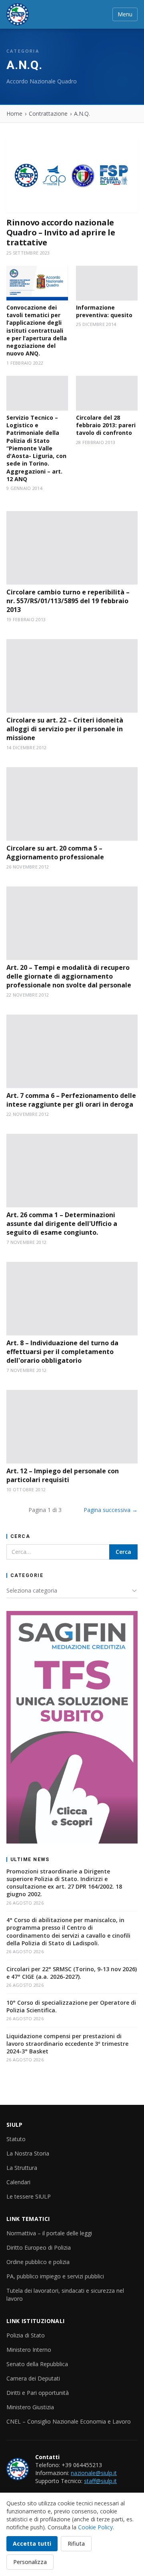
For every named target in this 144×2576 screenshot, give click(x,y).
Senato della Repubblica (37, 2364)
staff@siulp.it (100, 2481)
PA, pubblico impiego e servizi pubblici (55, 2276)
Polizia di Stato (26, 2335)
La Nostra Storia (28, 2153)
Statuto (16, 2139)
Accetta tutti (32, 2543)
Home (14, 114)
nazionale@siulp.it (94, 2473)
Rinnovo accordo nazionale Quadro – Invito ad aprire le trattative (61, 232)
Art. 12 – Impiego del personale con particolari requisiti (63, 1475)
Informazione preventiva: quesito (104, 311)
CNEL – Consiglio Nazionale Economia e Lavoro (69, 2421)
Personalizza (30, 2562)
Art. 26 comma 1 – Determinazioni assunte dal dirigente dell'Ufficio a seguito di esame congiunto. (62, 1224)
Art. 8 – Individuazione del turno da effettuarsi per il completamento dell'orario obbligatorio (62, 1352)
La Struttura (22, 2168)
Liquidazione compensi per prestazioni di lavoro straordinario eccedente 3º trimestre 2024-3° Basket (67, 2044)
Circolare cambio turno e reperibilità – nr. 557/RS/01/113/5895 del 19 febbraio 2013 (68, 601)
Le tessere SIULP (29, 2196)
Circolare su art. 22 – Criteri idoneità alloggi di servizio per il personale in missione (65, 729)
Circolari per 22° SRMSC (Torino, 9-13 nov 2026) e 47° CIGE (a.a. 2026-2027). (72, 1973)
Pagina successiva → (111, 1510)
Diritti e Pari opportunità (38, 2393)
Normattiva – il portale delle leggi (49, 2233)
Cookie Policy (95, 2527)
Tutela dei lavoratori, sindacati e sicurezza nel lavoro (65, 2295)
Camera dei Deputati (33, 2378)
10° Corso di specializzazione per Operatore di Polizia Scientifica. (71, 2006)
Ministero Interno (29, 2350)
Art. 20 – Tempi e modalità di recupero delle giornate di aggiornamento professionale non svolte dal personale (69, 976)
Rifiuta (76, 2543)
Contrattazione (48, 114)
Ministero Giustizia (30, 2407)
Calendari (18, 2182)
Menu (125, 14)
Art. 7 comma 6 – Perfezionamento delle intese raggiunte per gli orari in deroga (71, 1100)
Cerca (123, 1552)
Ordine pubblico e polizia (38, 2262)
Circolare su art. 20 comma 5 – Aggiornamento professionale (55, 853)
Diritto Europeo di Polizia (39, 2247)
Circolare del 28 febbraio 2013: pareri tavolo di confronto (106, 425)
